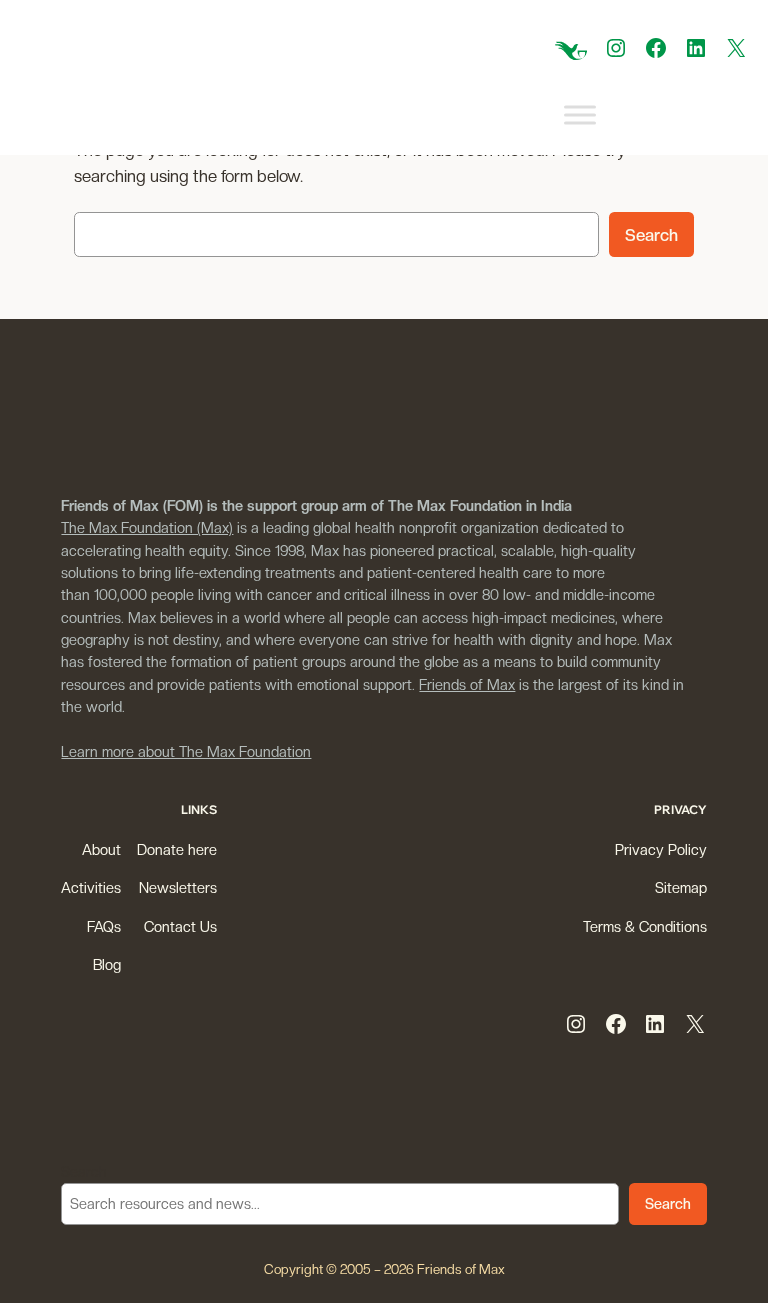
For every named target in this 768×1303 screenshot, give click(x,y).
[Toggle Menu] (580, 115)
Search (651, 235)
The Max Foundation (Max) (147, 527)
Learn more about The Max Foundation (186, 751)
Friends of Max (467, 684)
